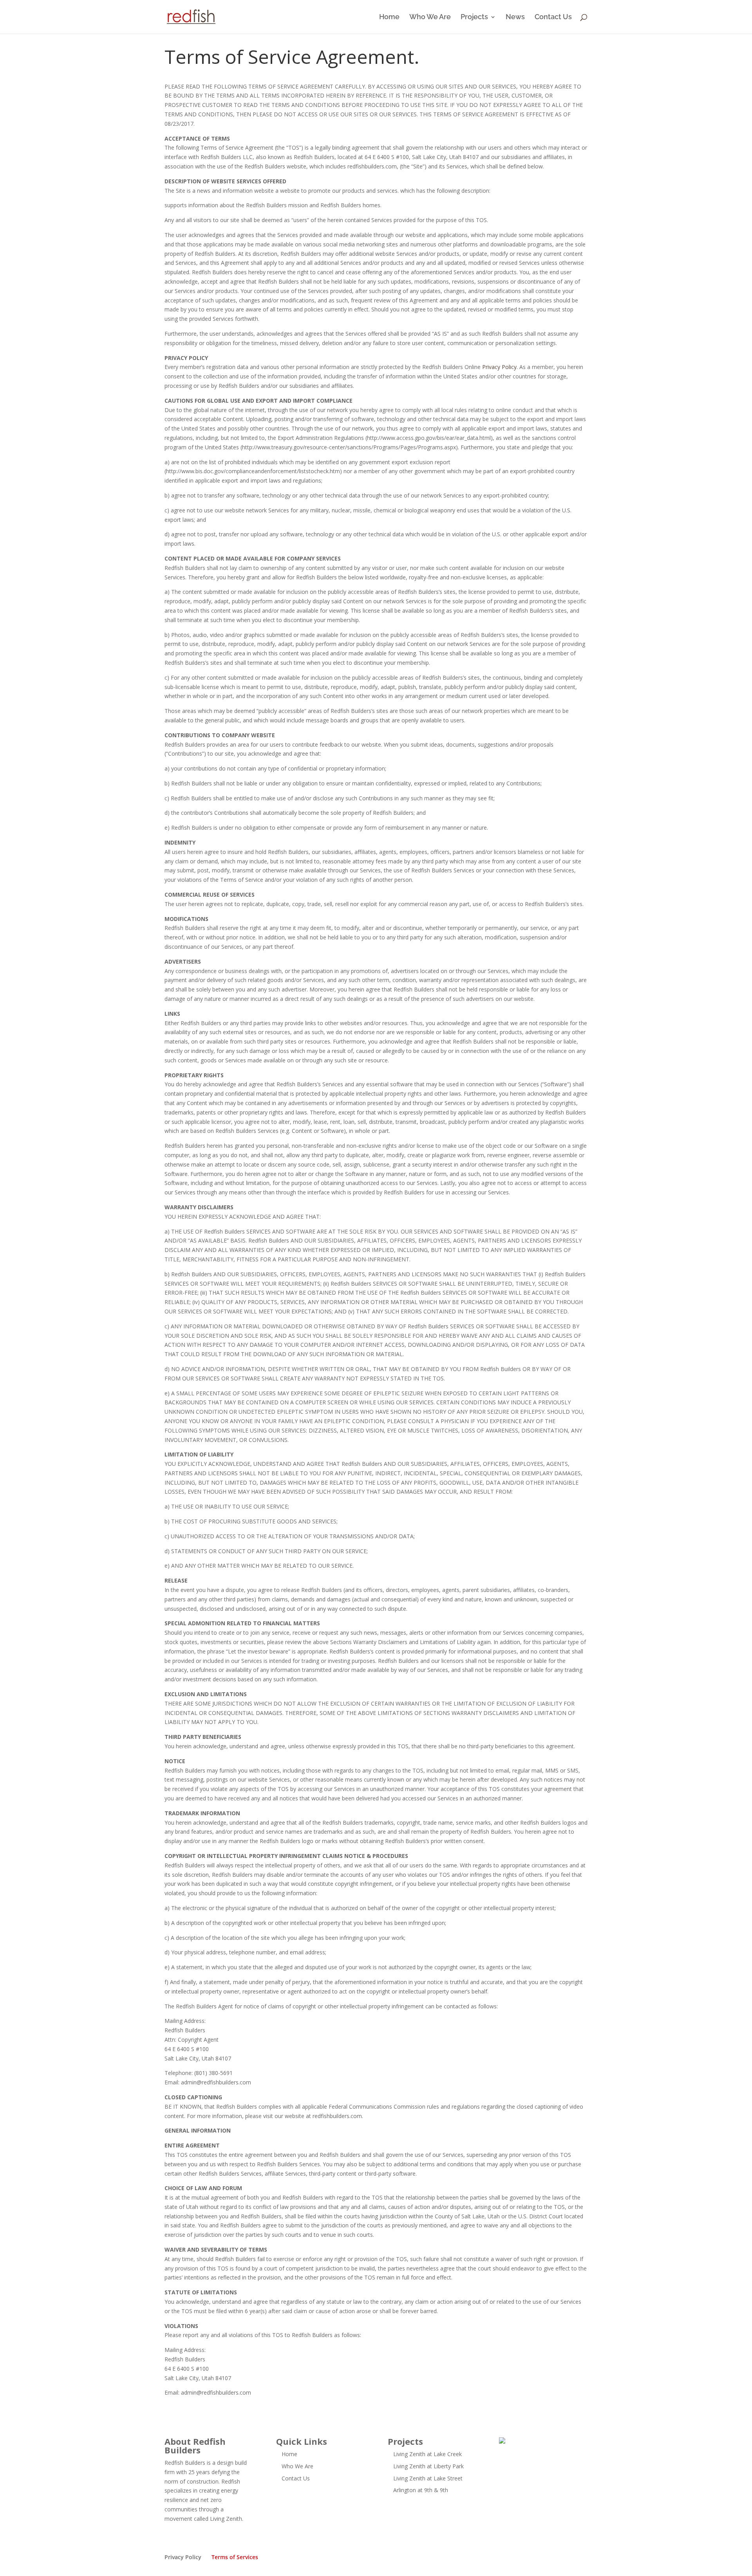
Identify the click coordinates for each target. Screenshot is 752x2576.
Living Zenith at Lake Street (428, 2478)
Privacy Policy (499, 367)
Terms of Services (235, 2557)
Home (389, 17)
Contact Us (553, 17)
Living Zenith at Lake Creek (428, 2454)
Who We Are (430, 17)
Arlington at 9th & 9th (421, 2490)
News (515, 17)
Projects (474, 17)
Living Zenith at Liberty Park (428, 2466)
